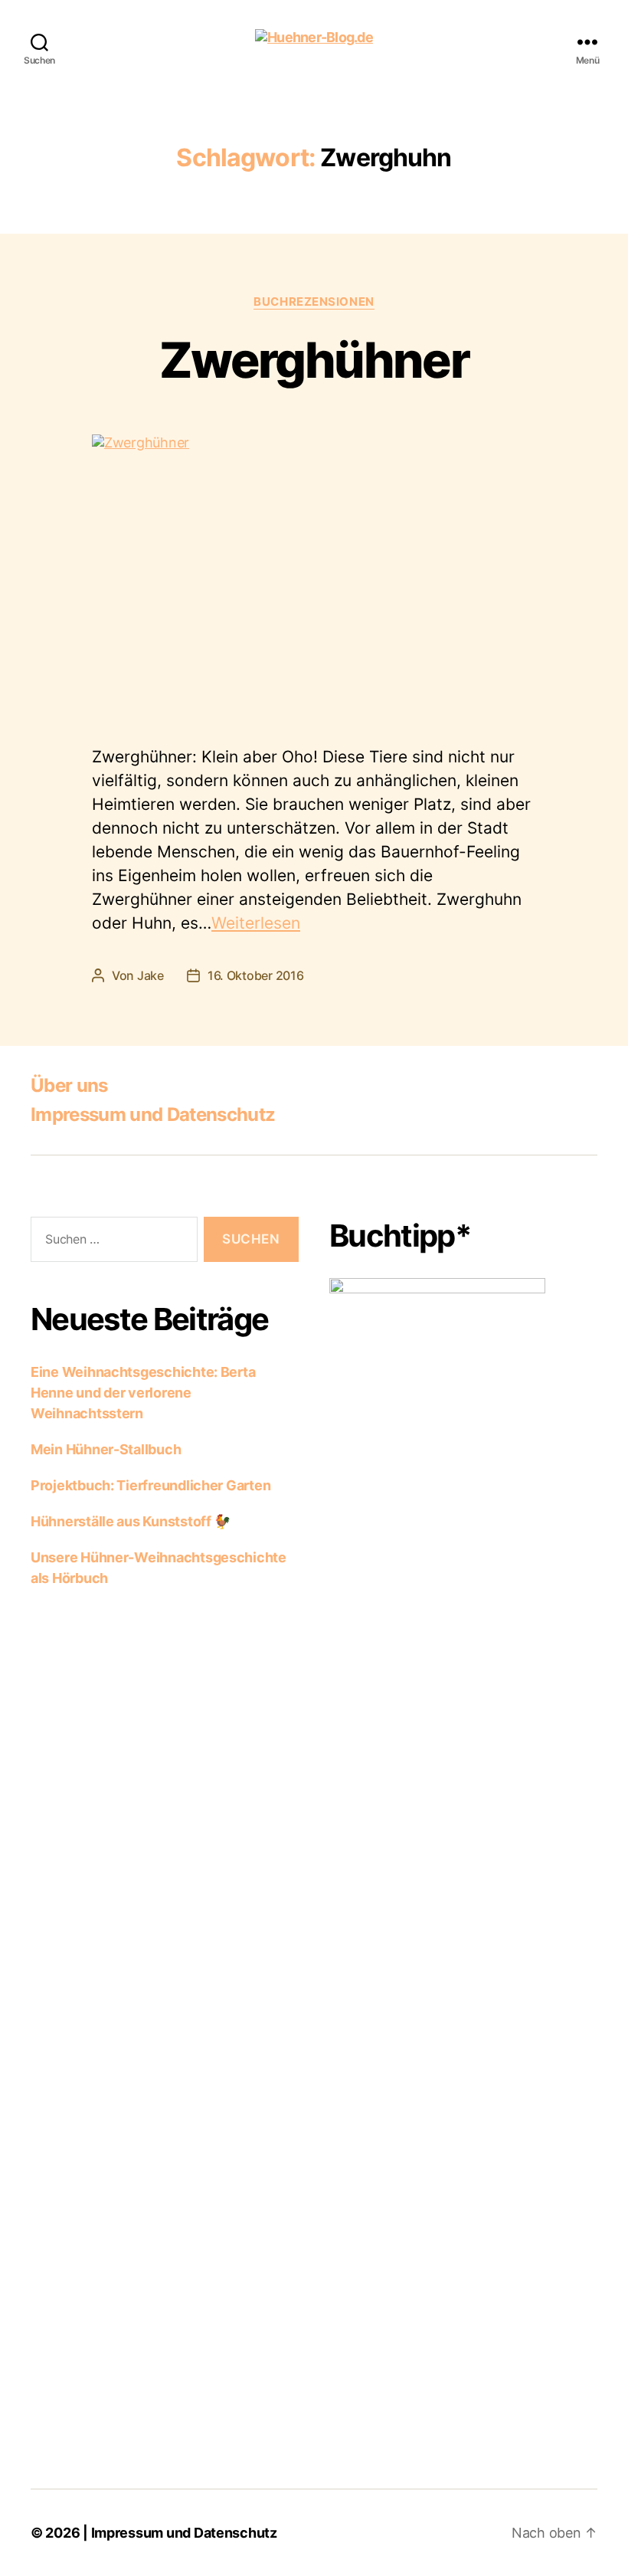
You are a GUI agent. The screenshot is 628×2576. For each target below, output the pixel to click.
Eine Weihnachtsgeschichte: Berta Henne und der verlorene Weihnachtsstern (143, 1393)
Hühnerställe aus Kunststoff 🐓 (131, 1521)
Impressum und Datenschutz (153, 1114)
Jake (150, 975)
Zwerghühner (314, 360)
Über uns (69, 1085)
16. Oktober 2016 (256, 975)
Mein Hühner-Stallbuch (106, 1449)
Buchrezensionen (314, 302)
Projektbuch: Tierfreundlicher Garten (150, 1485)
